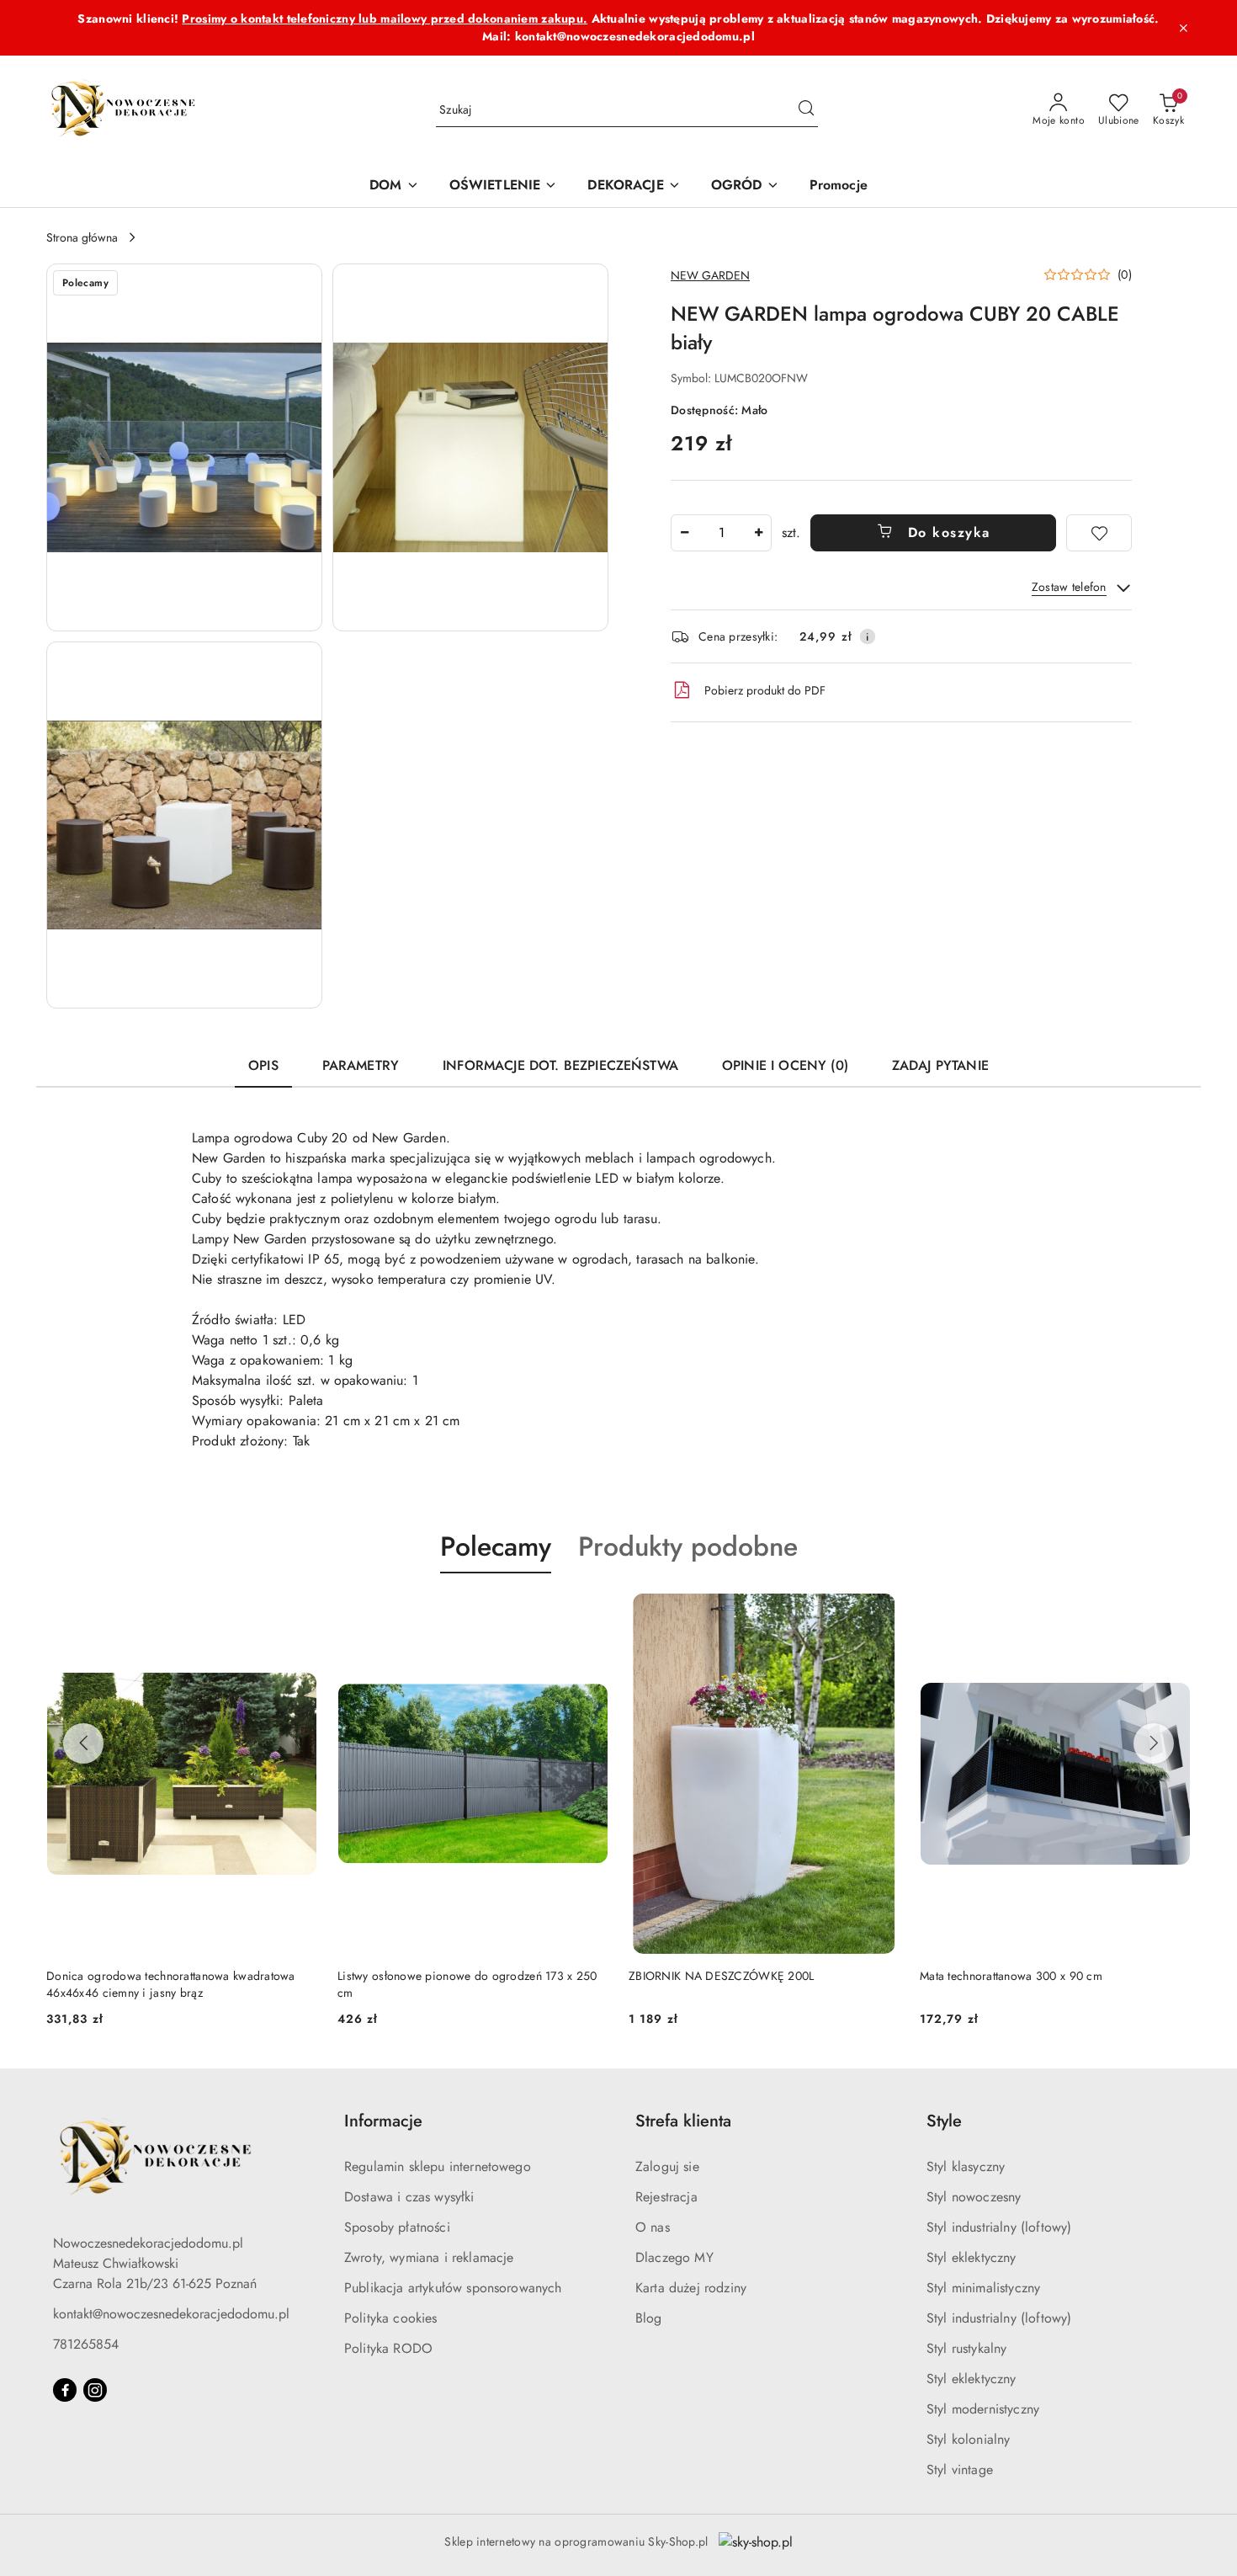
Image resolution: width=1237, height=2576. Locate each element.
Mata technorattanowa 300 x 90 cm (1011, 1976)
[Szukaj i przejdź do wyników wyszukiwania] (806, 110)
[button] (184, 447)
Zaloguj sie (667, 2166)
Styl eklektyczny (972, 2257)
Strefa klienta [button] (683, 2121)
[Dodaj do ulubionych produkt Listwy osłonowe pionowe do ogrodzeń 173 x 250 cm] (589, 1613)
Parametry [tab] (361, 1065)
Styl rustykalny (966, 2348)
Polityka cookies (391, 2318)
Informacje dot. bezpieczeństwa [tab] (560, 1065)
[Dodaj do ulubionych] (1099, 533)
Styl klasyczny (966, 2166)
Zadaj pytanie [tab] (940, 1065)
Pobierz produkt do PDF (765, 690)
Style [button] (944, 2121)
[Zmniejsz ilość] (684, 533)
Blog (649, 2318)
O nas (653, 2227)
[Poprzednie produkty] (83, 1743)
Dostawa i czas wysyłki (409, 2197)
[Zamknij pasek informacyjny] (1183, 28)
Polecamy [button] (496, 1546)
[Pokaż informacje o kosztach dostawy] (868, 636)
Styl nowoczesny (974, 2197)
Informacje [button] (383, 2121)
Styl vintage (960, 2470)
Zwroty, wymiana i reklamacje (429, 2257)
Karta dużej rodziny (691, 2288)
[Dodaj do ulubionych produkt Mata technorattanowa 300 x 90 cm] (1171, 1613)
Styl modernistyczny (983, 2409)
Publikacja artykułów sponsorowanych (453, 2288)
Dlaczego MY (674, 2257)
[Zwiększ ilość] (758, 533)
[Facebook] (65, 2390)
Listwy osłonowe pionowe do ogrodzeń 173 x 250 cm (467, 1984)
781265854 (86, 2344)
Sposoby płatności (397, 2227)
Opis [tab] (263, 1065)
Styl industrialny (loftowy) (999, 2227)
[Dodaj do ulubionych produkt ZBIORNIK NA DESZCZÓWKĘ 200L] (880, 1613)
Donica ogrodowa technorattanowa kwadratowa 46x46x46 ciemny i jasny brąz (171, 1984)
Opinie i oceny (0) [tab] (785, 1065)
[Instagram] (95, 2390)
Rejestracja (666, 2197)
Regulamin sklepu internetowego (438, 2166)
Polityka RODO (388, 2348)
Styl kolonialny (968, 2439)
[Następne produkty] (1154, 1743)
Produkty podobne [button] (688, 1546)
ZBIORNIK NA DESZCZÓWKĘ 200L (722, 1976)
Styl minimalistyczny (983, 2288)
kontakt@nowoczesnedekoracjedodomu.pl (171, 2314)
